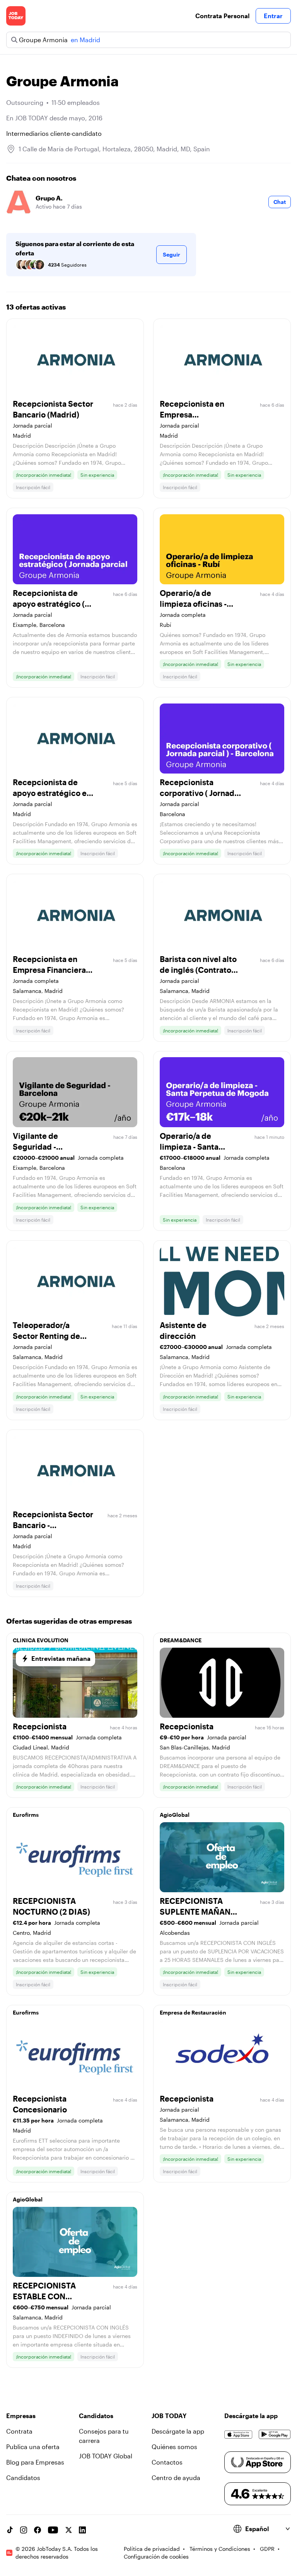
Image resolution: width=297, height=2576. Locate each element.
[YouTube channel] (53, 2530)
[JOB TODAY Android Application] (275, 2434)
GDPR (267, 2549)
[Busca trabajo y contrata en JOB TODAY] (16, 16)
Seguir (172, 254)
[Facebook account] (38, 2530)
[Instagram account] (24, 2530)
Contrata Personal (222, 16)
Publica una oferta (33, 2447)
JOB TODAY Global (106, 2456)
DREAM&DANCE (181, 1640)
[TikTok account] (10, 2530)
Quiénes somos (174, 2447)
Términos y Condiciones (220, 2549)
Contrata (19, 2431)
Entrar (273, 16)
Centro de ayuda (176, 2478)
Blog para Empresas (35, 2462)
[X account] (68, 2530)
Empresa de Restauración (193, 2012)
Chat (280, 202)
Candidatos (23, 2478)
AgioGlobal (175, 1815)
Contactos (167, 2462)
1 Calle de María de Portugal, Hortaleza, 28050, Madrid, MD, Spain (114, 149)
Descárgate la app (178, 2431)
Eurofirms (26, 1815)
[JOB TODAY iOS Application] (238, 2434)
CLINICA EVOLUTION (41, 1640)
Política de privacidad (152, 2549)
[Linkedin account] (82, 2530)
